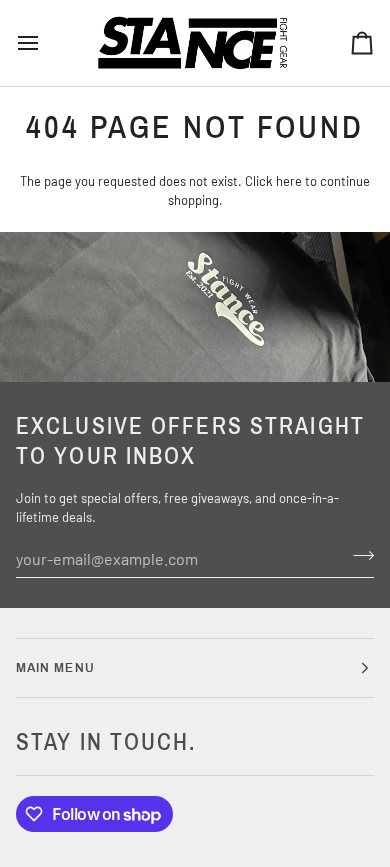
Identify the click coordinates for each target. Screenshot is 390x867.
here (289, 181)
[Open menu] (46, 43)
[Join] (357, 556)
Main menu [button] (55, 668)
